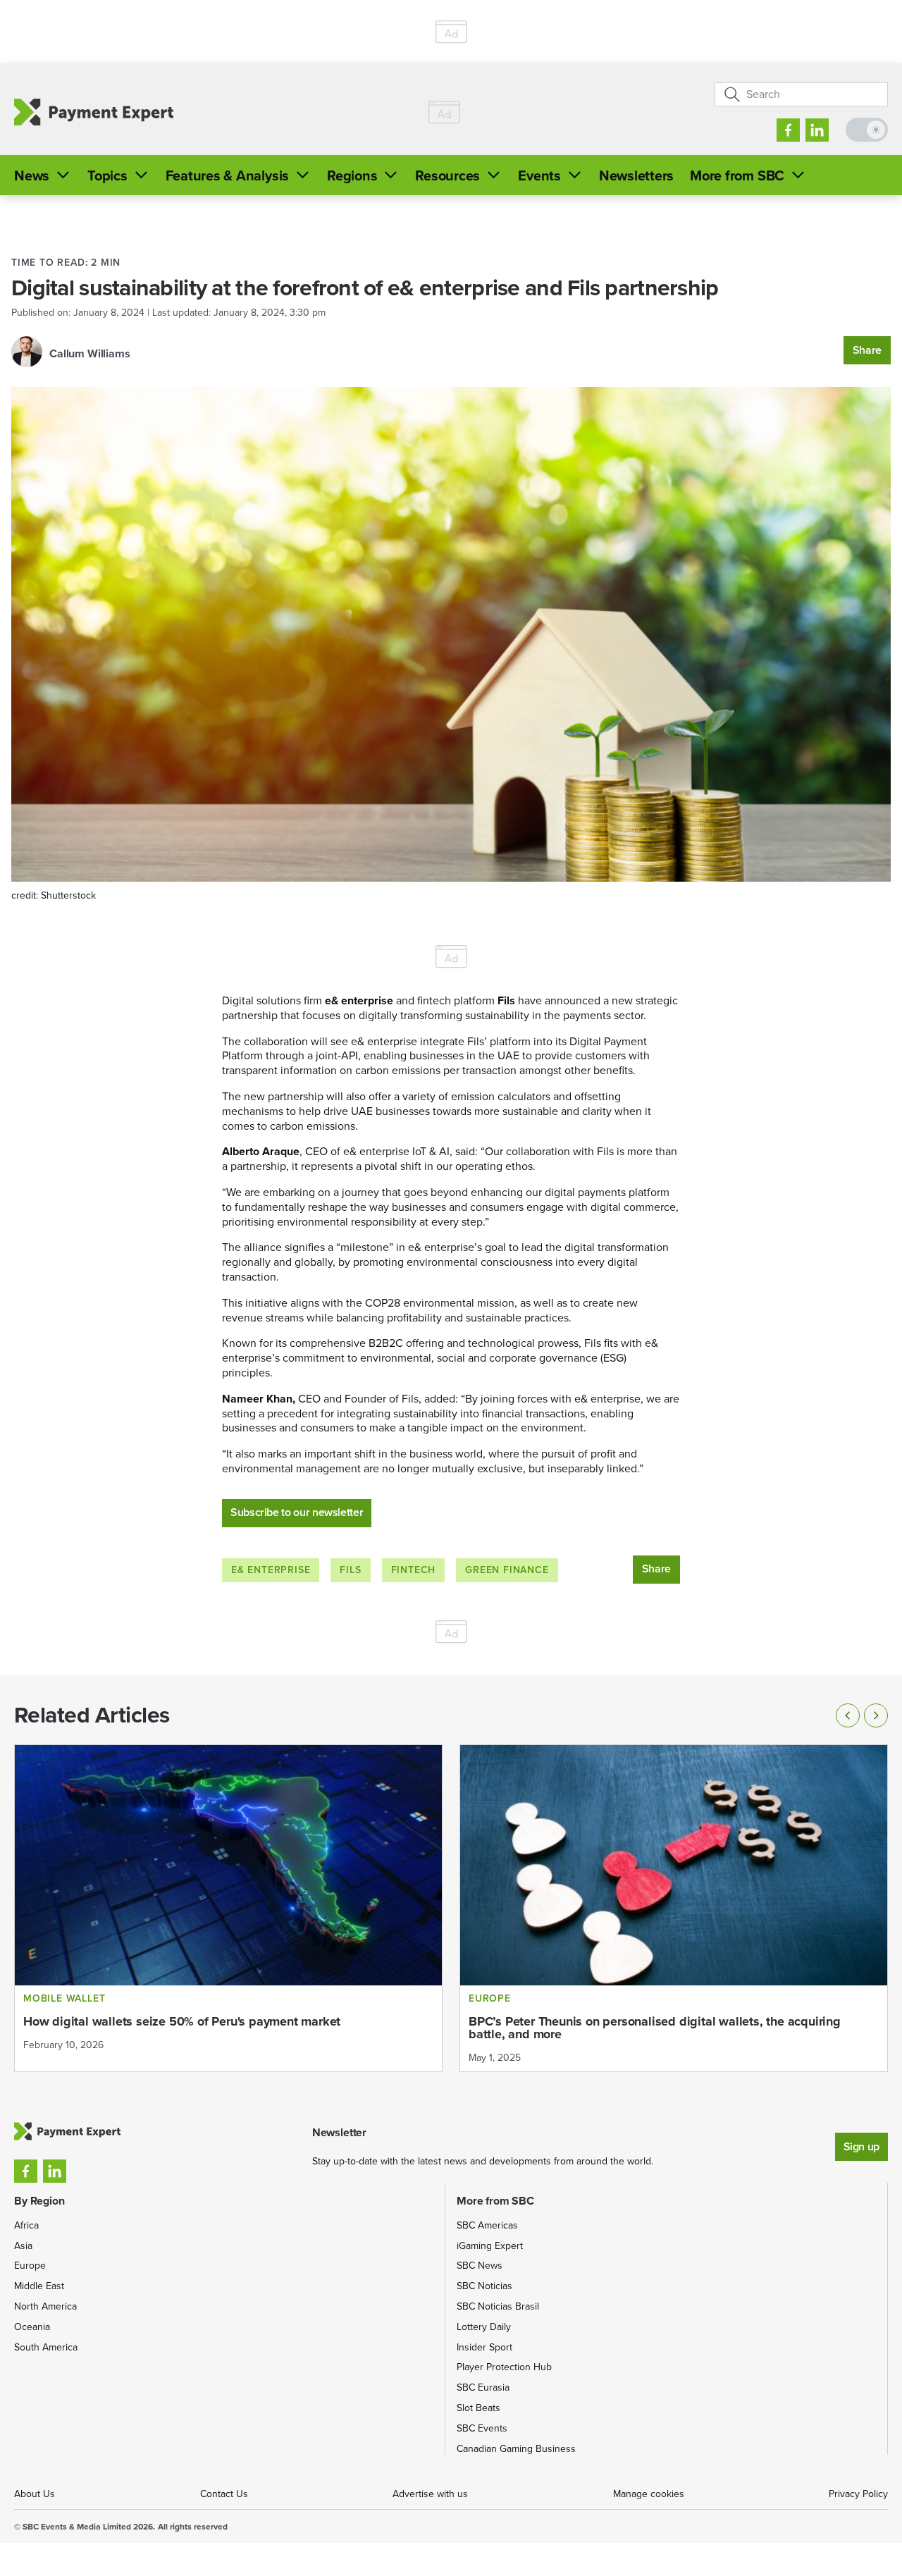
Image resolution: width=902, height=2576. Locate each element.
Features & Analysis (227, 175)
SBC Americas (487, 2225)
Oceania (32, 2327)
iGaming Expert (490, 2246)
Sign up (861, 2146)
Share (867, 350)
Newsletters (636, 175)
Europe (30, 2266)
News (32, 175)
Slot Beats (478, 2408)
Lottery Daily (484, 2327)
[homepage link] (94, 112)
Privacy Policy (858, 2494)
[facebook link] (788, 130)
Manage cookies (649, 2494)
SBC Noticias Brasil (498, 2306)
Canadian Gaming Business (516, 2449)
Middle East (39, 2286)
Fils (350, 1570)
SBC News (480, 2266)
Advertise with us (430, 2494)
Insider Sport (484, 2347)
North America (45, 2306)
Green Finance (507, 1570)
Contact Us (224, 2494)
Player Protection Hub (504, 2367)
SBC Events (482, 2428)
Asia (23, 2246)
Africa (26, 2225)
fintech (414, 1570)
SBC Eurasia (483, 2387)
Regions (352, 175)
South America (46, 2347)
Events (539, 175)
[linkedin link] (817, 130)
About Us (35, 2494)
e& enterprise (271, 1570)
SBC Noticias (484, 2286)
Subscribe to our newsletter (297, 1512)
